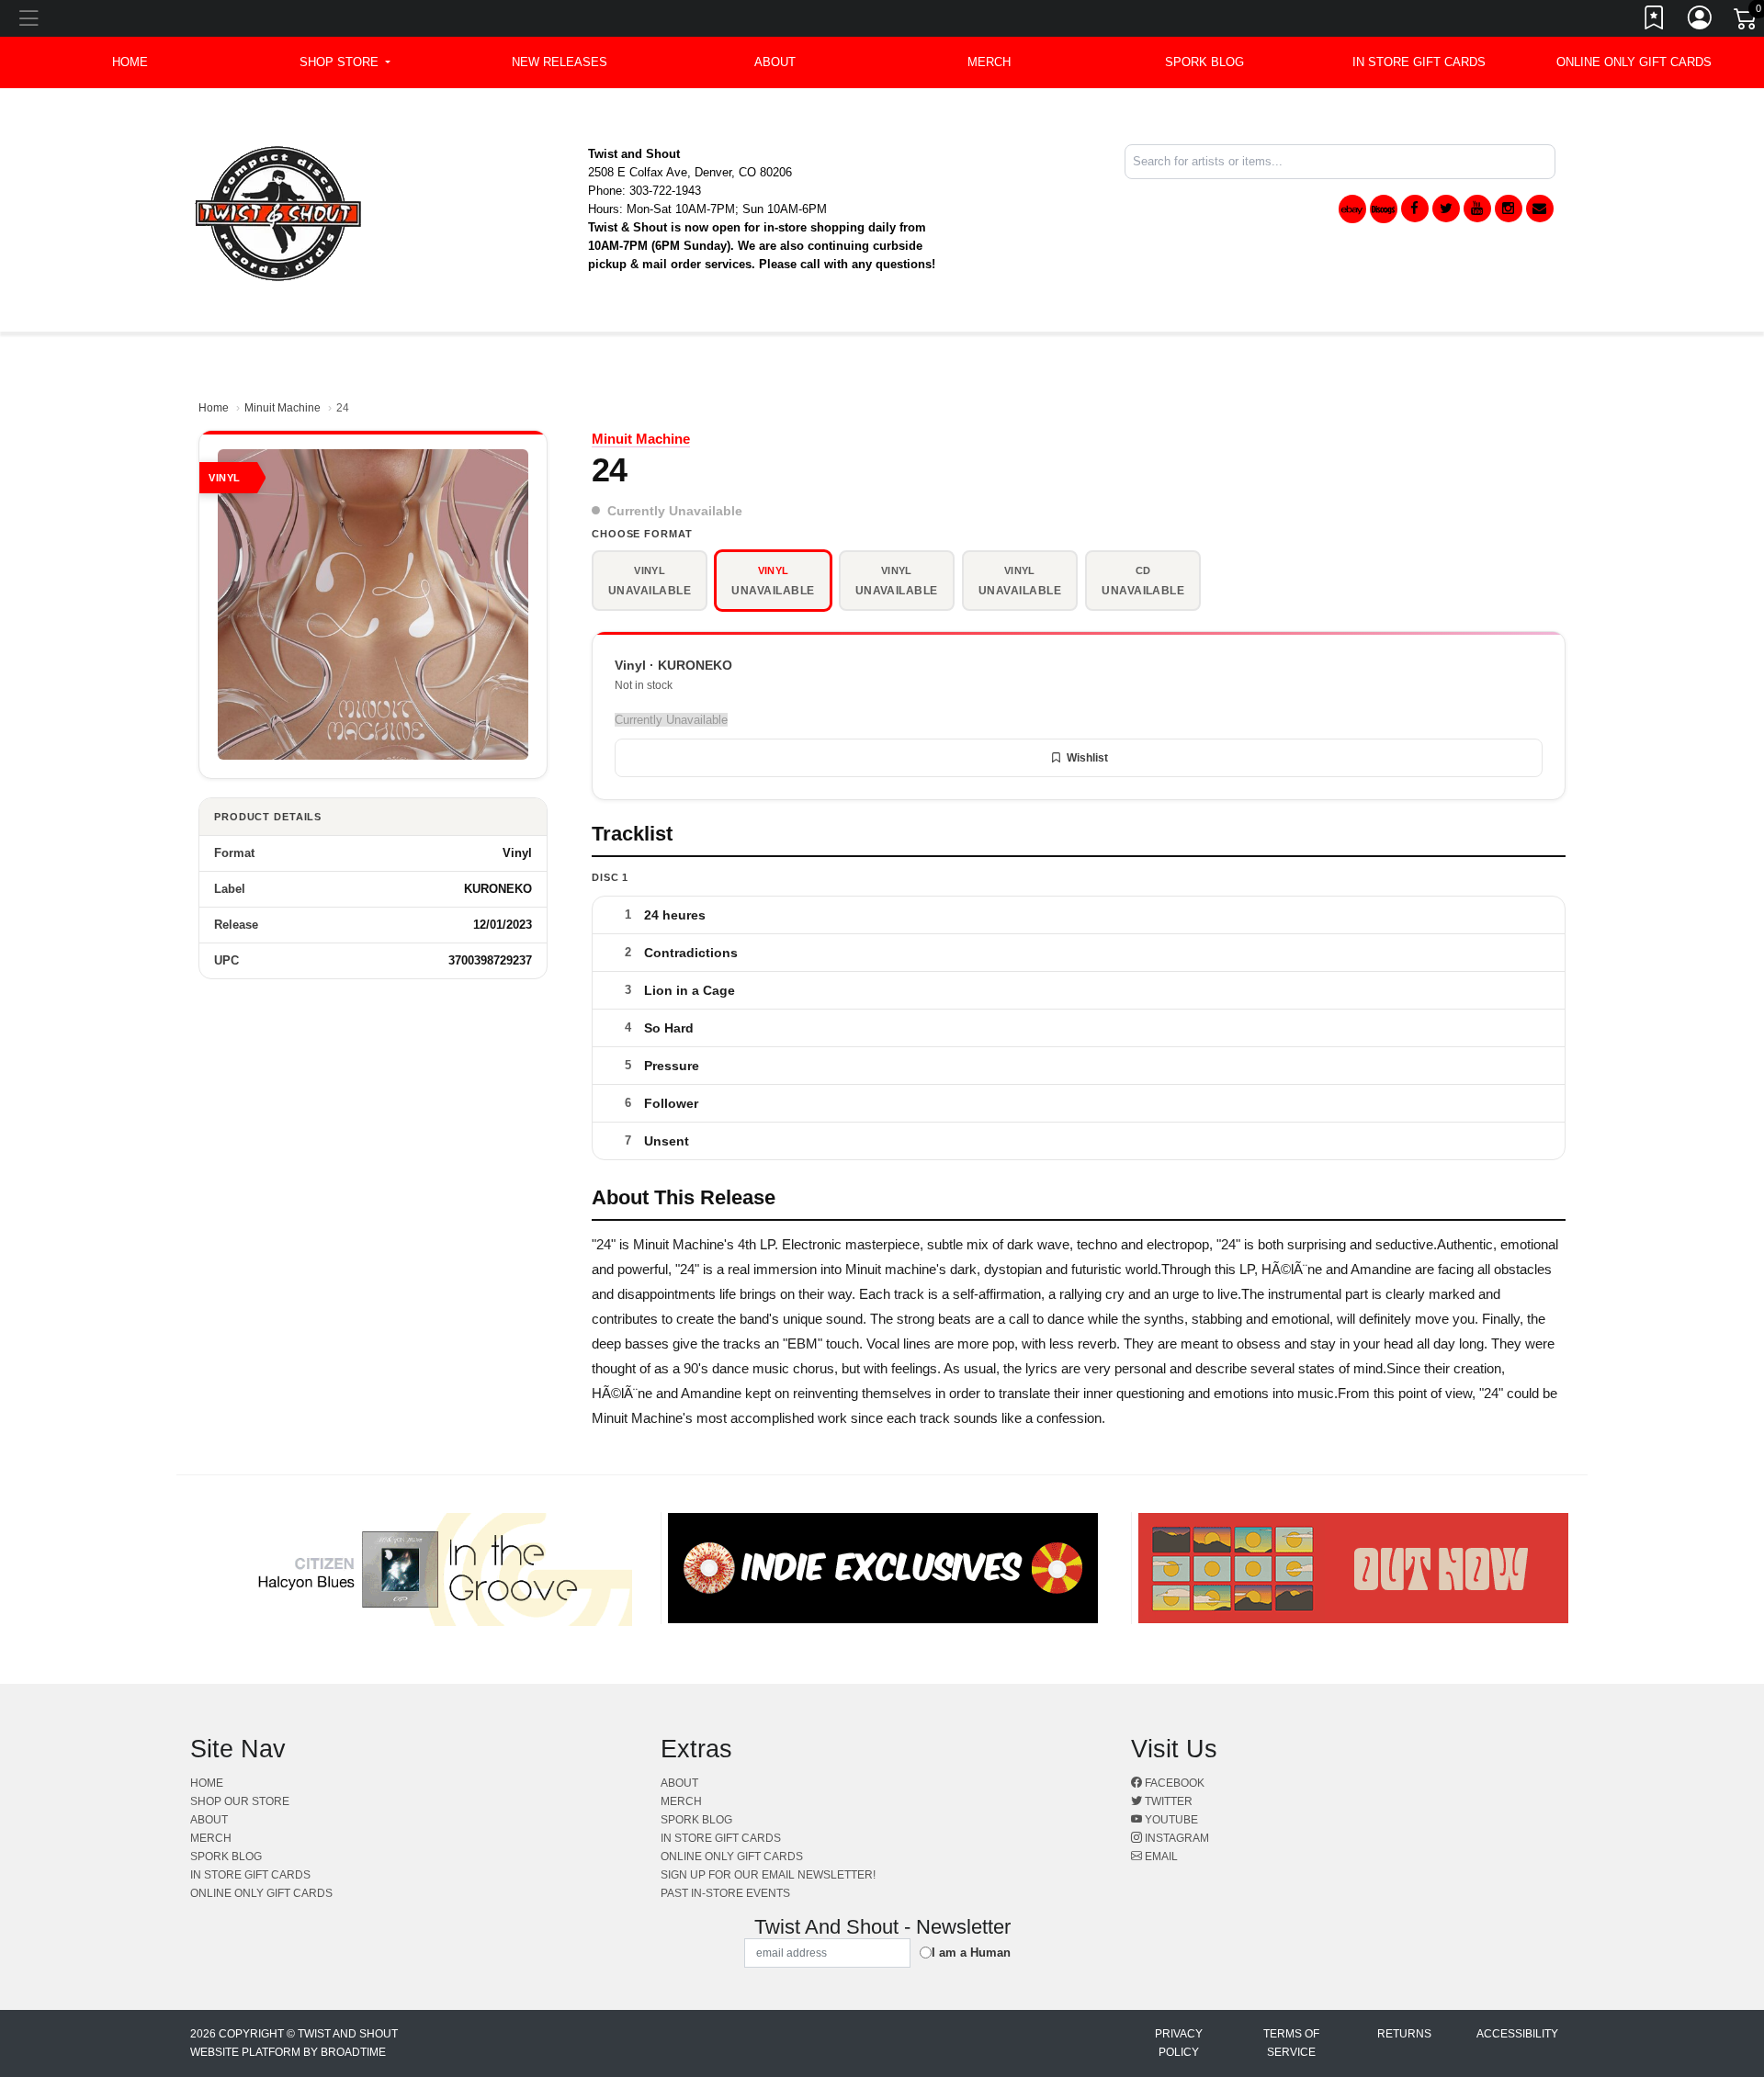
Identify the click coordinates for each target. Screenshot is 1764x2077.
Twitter (1167, 1801)
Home (214, 408)
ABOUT (775, 62)
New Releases (560, 62)
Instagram (1176, 1838)
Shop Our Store (240, 1801)
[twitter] (1446, 209)
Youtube (1170, 1820)
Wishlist (1087, 758)
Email (1160, 1857)
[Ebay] (1352, 209)
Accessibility (1517, 2034)
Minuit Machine (283, 408)
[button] (345, 62)
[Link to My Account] (1701, 21)
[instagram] (1509, 209)
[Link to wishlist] (1655, 21)
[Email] (1540, 209)
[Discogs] (1384, 209)
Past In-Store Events (725, 1893)
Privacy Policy (1179, 2043)
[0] (1747, 22)
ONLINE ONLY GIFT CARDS (1634, 62)
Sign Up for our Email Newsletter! (768, 1875)
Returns (1404, 2034)
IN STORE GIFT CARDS (1419, 62)
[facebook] (1415, 209)
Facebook (1173, 1783)
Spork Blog (1204, 62)
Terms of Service (1291, 2043)
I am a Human (971, 1953)
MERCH (989, 62)
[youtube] (1477, 209)
